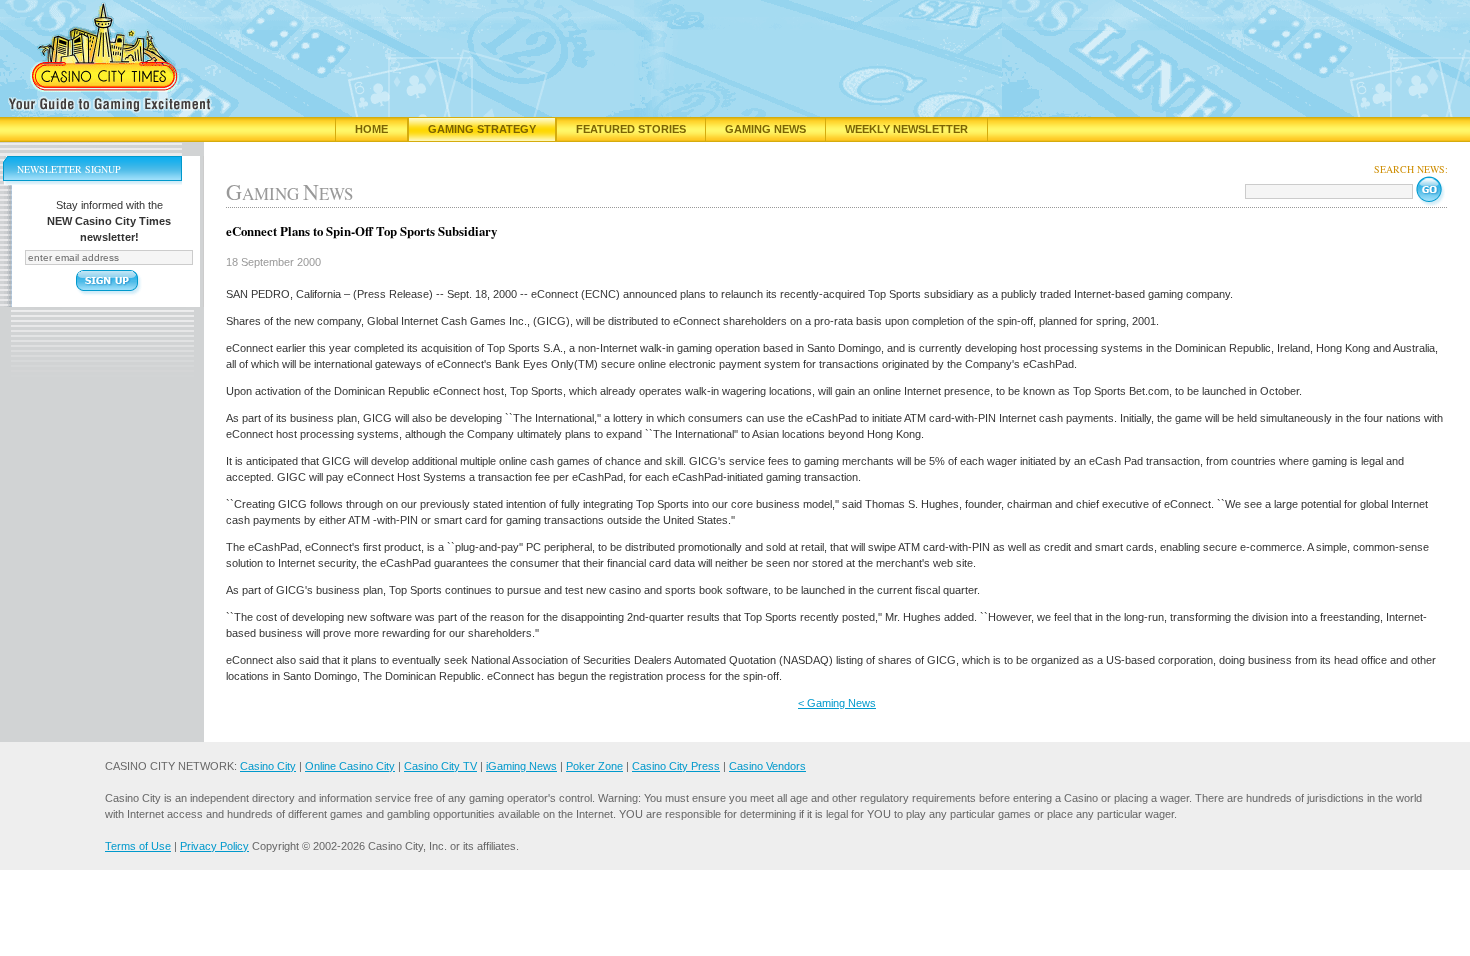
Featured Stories (631, 129)
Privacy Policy (214, 846)
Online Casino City (350, 766)
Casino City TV (440, 766)
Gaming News (765, 129)
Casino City (268, 766)
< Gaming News (837, 703)
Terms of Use (138, 846)
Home (371, 129)
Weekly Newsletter (906, 129)
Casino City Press (676, 766)
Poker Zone (594, 766)
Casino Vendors (767, 766)
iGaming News (521, 766)
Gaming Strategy (482, 129)
